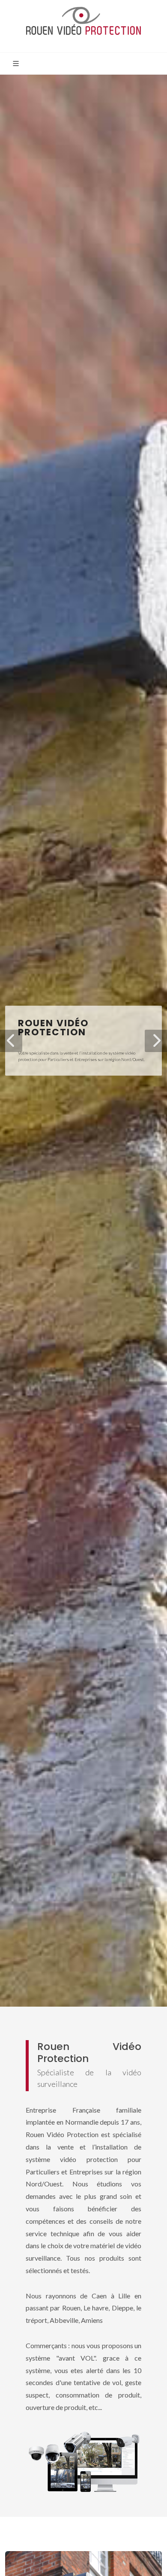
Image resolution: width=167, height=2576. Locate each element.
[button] (11, 1041)
